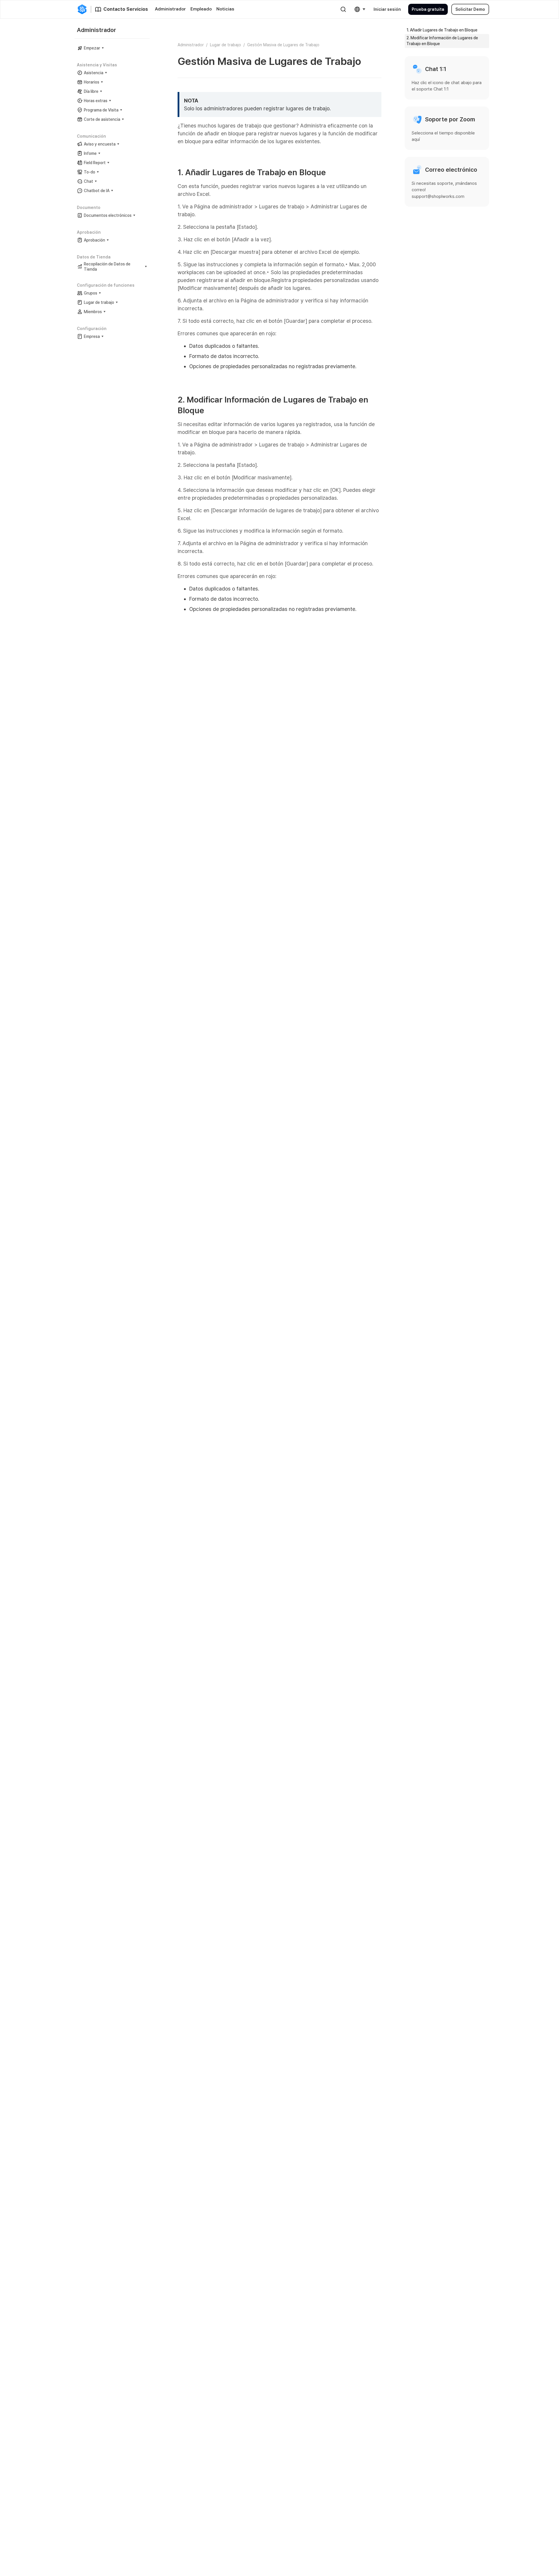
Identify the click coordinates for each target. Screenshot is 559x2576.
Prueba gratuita (428, 9)
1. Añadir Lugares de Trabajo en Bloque (442, 30)
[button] (360, 9)
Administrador (191, 45)
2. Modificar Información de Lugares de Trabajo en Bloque (442, 41)
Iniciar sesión (387, 9)
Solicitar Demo (470, 9)
